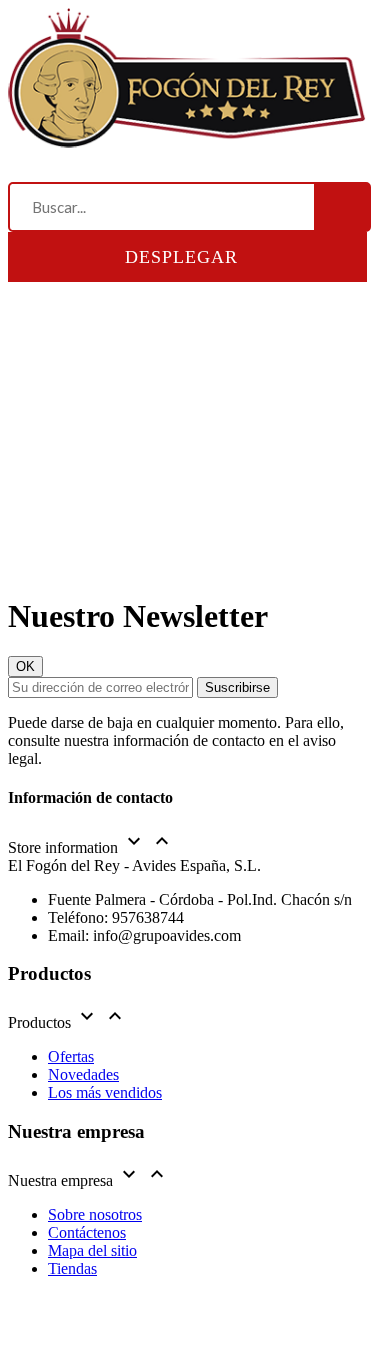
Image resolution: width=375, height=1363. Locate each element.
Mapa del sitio (92, 1250)
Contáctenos (87, 1232)
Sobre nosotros (95, 1214)
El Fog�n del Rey (133, 1322)
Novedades (83, 1074)
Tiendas (72, 1268)
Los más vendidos (105, 1092)
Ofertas (71, 1056)
